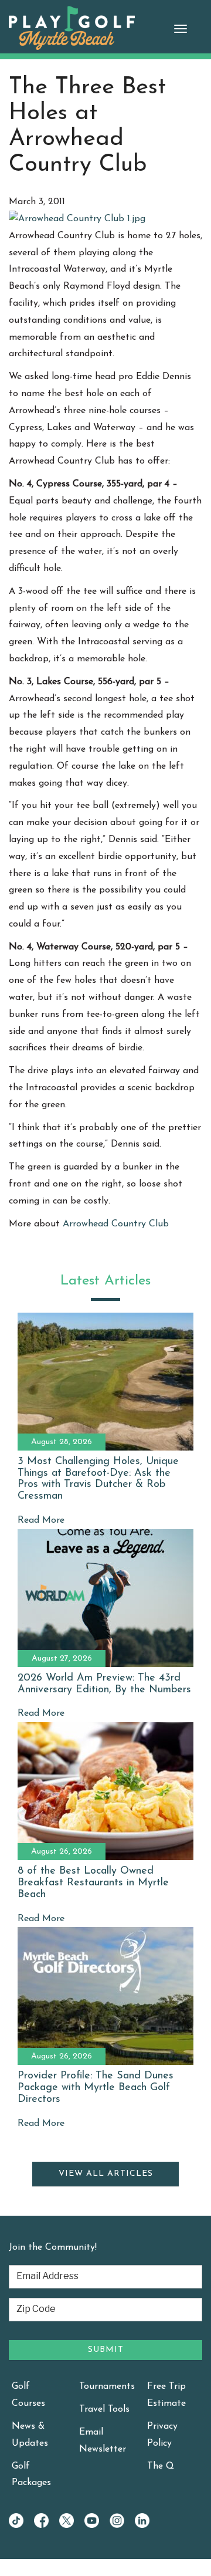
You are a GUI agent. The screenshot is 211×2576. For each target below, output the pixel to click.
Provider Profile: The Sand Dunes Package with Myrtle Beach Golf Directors (96, 2088)
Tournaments (107, 2386)
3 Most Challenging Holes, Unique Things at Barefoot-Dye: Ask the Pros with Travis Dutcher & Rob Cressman (98, 1479)
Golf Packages (31, 2475)
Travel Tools (104, 2409)
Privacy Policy (162, 2435)
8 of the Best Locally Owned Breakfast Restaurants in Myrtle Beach (93, 1883)
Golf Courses (28, 2395)
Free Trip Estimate (166, 2395)
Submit (106, 2350)
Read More (41, 1520)
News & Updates (30, 2435)
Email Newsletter (103, 2441)
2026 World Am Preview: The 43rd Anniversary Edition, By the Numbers (104, 1684)
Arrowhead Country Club (116, 1224)
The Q (161, 2466)
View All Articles (106, 2174)
